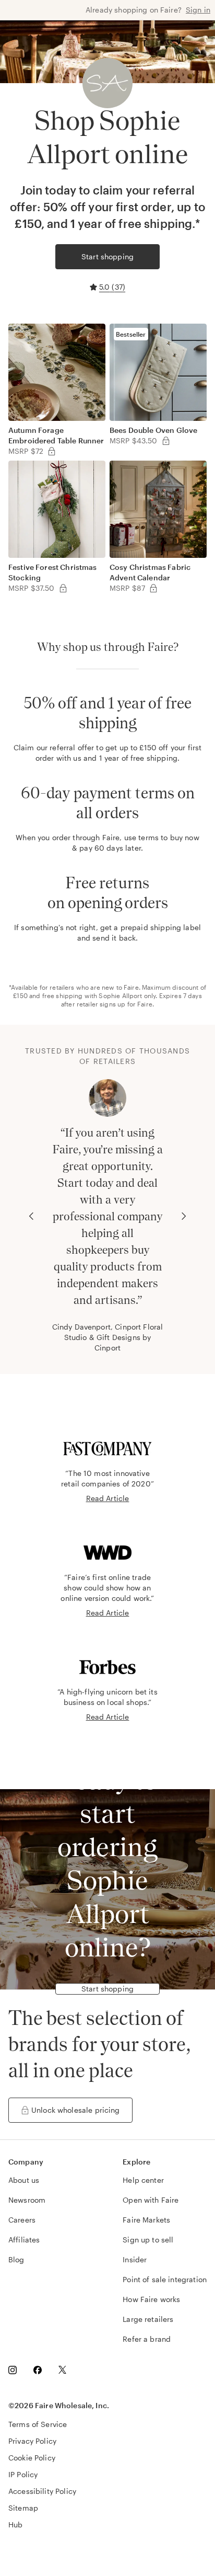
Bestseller (131, 334)
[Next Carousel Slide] (184, 1216)
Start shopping (107, 256)
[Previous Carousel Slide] (31, 1216)
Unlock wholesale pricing (76, 2110)
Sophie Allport (120, 995)
